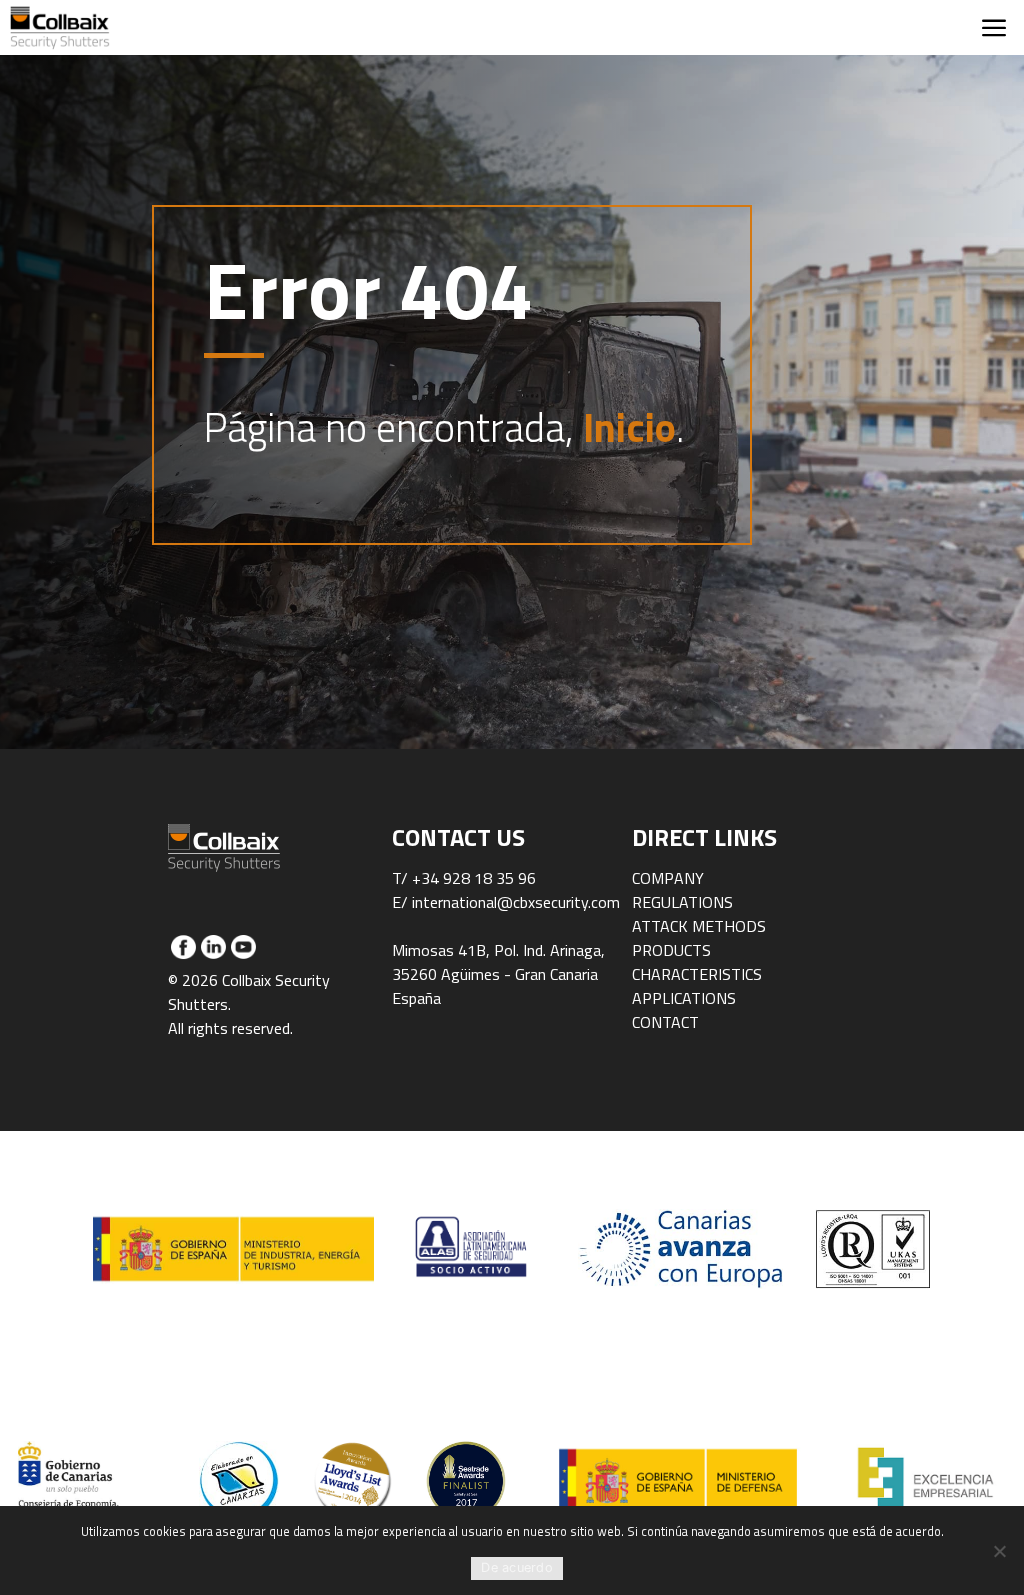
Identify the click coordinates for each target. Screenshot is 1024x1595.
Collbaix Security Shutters (60, 27)
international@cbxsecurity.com (516, 902)
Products (671, 950)
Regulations (682, 902)
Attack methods (699, 926)
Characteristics (697, 974)
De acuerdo (517, 1567)
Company (668, 878)
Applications (684, 998)
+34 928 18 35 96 (474, 878)
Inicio (629, 427)
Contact (665, 1022)
